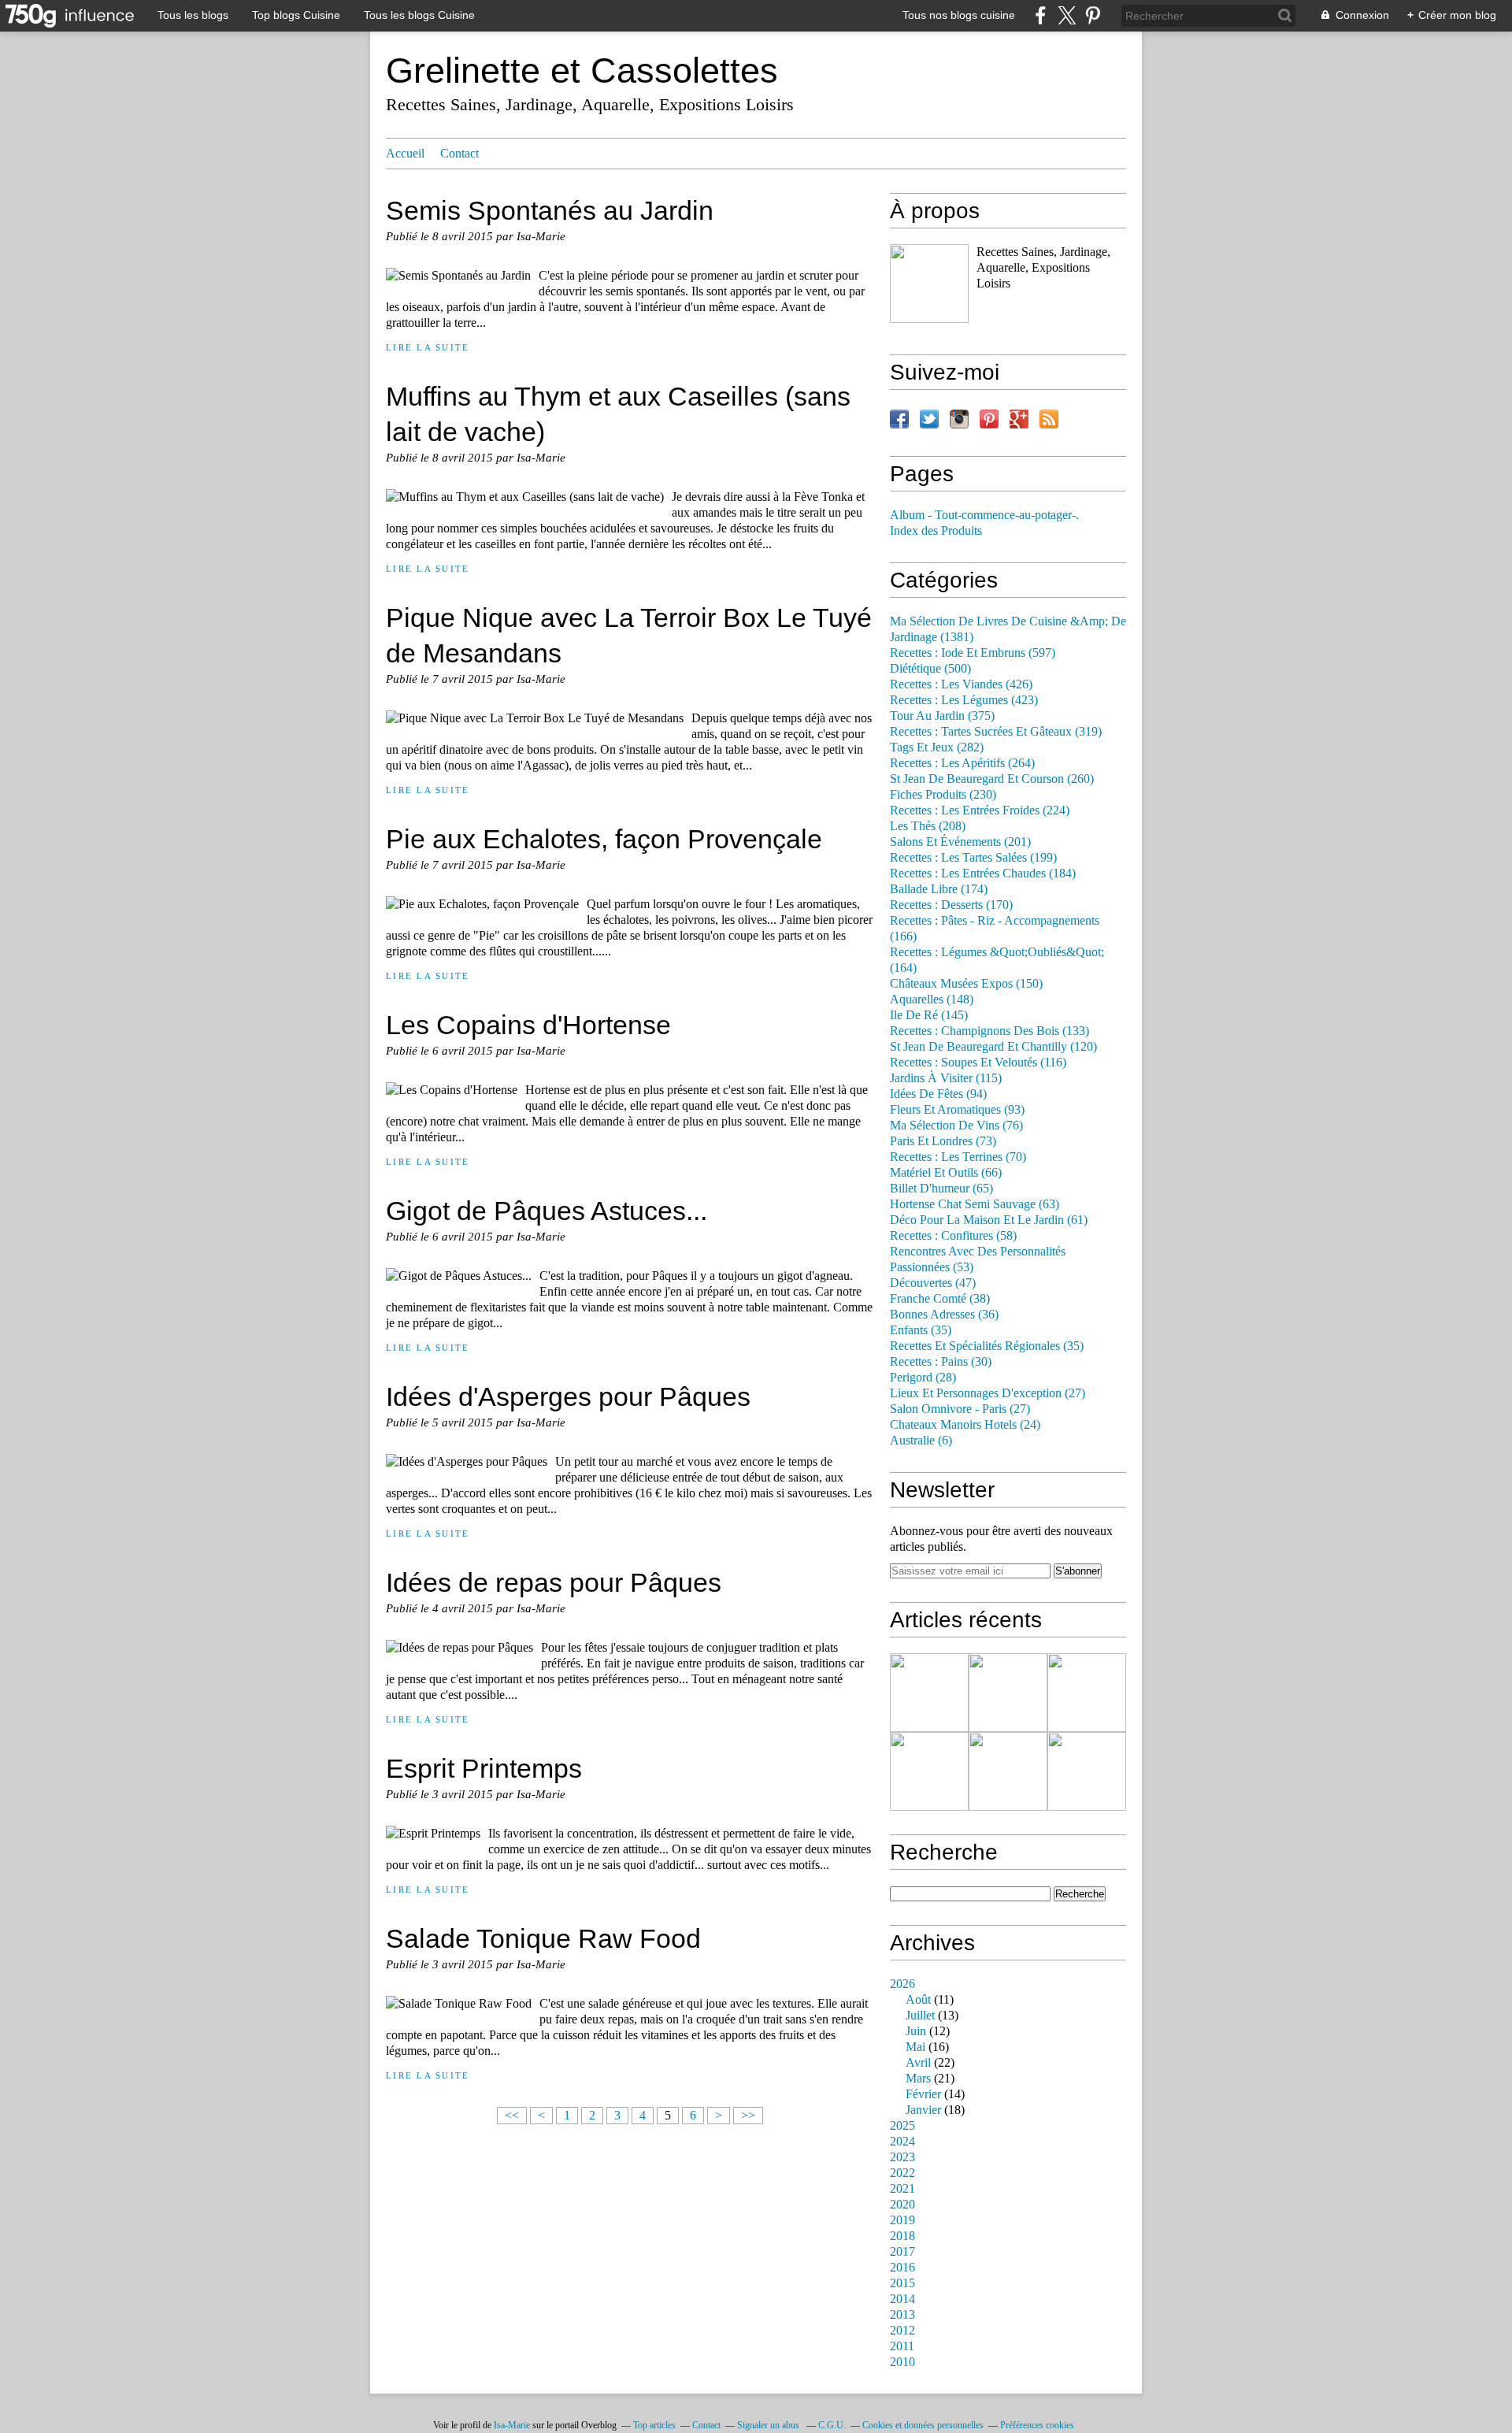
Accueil (405, 154)
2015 (902, 2283)
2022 (902, 2173)
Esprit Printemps (484, 1768)
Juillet (920, 2016)
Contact (460, 154)
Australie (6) (921, 1441)
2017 (902, 2252)
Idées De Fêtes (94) (938, 1094)
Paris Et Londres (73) (943, 1141)
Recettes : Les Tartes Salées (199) (973, 858)
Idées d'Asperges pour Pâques (568, 1396)
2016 (902, 2268)
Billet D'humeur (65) (941, 1189)
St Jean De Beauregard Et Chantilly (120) (993, 1047)
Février (923, 2094)
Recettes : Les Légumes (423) (964, 700)
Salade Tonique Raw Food (543, 1938)
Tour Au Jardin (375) (942, 716)
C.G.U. (832, 2425)
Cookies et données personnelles (923, 2425)
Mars (918, 2079)
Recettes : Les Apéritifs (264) (962, 763)
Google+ (1019, 419)
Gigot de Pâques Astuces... (547, 1211)
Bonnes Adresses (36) (944, 1315)
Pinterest (989, 419)
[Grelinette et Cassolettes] (929, 284)
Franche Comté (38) (940, 1299)
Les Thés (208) (928, 826)
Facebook (899, 419)
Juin (916, 2031)
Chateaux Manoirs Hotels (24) (965, 1425)
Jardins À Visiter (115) (946, 1078)
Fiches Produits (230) (943, 795)
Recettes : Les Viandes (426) (961, 684)
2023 (902, 2157)
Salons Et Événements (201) (960, 842)
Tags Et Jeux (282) (937, 747)
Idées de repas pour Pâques (554, 1582)
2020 (902, 2205)
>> (748, 2116)
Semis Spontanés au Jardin (550, 210)
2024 (902, 2142)
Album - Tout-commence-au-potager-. (984, 515)
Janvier (923, 2110)
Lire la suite (428, 347)
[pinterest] (1093, 15)
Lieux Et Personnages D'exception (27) (988, 1393)
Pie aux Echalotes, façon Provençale (604, 839)
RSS (1049, 419)
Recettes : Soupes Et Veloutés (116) (978, 1063)
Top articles (654, 2425)
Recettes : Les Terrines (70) (958, 1157)
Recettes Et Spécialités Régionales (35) (987, 1346)
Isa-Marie (512, 2425)
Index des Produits (936, 531)
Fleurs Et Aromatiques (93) (957, 1110)
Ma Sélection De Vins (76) (956, 1126)
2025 (902, 2126)
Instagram (959, 419)
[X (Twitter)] (1067, 15)
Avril (918, 2063)
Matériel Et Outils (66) (946, 1173)
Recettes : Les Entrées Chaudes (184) (983, 873)
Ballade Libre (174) (939, 889)
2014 (902, 2299)
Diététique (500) (930, 669)
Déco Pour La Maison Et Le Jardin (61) (989, 1220)
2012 (902, 2331)
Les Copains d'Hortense (528, 1025)
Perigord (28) (923, 1378)
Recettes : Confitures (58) (953, 1236)
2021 (902, 2189)
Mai (915, 2047)
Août (918, 2000)
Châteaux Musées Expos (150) (966, 984)
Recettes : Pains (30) (941, 1362)
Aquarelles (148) (932, 1000)
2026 (902, 1984)
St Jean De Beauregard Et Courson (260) (992, 779)
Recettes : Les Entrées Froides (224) (980, 810)
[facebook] (1041, 15)
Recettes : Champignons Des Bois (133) (989, 1031)
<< (512, 2116)
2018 (902, 2236)
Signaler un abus (769, 2425)
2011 (902, 2346)
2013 (902, 2315)
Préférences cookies (1037, 2425)
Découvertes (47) (933, 1283)
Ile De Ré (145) (929, 1015)
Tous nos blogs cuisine (959, 15)
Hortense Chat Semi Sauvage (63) (975, 1204)
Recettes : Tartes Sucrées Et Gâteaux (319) (996, 732)
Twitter (929, 419)
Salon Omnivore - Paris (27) (960, 1409)
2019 (902, 2220)
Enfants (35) (921, 1330)
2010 (902, 2362)
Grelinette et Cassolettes (582, 70)
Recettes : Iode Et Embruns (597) (973, 653)
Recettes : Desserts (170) (951, 905)
